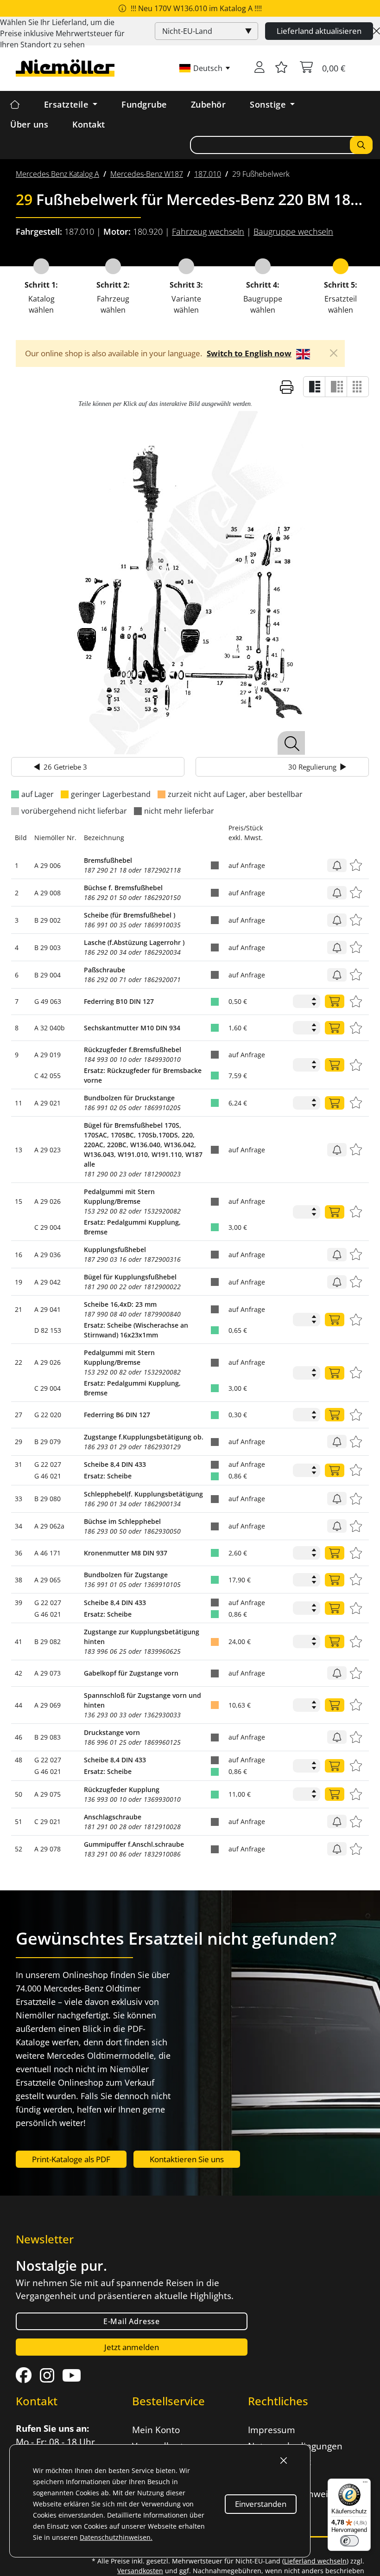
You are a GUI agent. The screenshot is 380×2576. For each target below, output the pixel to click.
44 (19, 1705)
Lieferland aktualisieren (319, 31)
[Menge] (335, 1001)
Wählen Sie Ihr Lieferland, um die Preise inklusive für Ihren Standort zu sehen (62, 33)
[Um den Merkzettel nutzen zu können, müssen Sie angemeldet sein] (281, 68)
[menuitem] (57, 174)
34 (19, 1526)
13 (19, 1150)
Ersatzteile (67, 104)
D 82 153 (48, 1330)
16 (19, 1255)
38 (19, 1580)
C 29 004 (47, 1227)
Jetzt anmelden (132, 2347)
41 (19, 1641)
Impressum (272, 2430)
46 (19, 1737)
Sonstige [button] (269, 104)
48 (19, 1760)
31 (19, 1464)
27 (19, 1415)
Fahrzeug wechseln (208, 231)
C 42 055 (47, 1076)
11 (19, 1103)
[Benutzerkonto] (260, 68)
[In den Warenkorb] (337, 865)
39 (19, 1603)
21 (19, 1309)
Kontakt (89, 124)
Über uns (29, 124)
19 (19, 1282)
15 (19, 1201)
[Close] (377, 31)
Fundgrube (144, 104)
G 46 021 (48, 1476)
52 (19, 1849)
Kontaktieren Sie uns (187, 2159)
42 (19, 1673)
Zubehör (209, 104)
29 (19, 1442)
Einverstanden (261, 2504)
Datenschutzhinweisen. (116, 2537)
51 (19, 1821)
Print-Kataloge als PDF (71, 2159)
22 (19, 1362)
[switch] (349, 2541)
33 (19, 1499)
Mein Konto (156, 2430)
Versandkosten (140, 2571)
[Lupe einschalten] (291, 743)
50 (19, 1794)
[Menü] (365, 2484)
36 (19, 1553)
